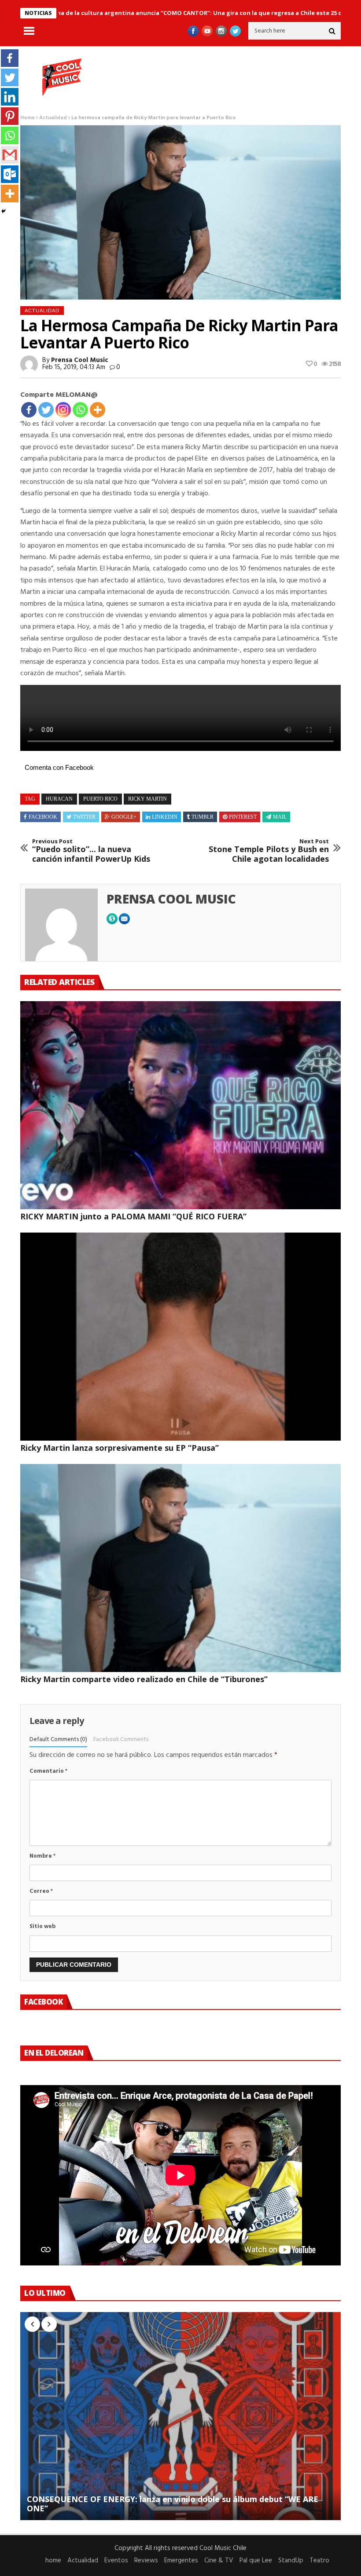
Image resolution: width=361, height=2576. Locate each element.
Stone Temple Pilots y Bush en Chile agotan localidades (269, 851)
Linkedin (165, 817)
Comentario (48, 1771)
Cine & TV (219, 2561)
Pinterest (243, 817)
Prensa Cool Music (80, 360)
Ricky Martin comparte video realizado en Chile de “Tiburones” (144, 1679)
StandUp (291, 2561)
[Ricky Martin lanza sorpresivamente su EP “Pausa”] (180, 1337)
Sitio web (42, 1927)
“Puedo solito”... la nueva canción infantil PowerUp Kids (91, 851)
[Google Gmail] (10, 155)
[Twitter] (46, 410)
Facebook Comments (121, 1740)
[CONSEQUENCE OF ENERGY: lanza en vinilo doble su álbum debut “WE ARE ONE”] (180, 2416)
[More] (98, 410)
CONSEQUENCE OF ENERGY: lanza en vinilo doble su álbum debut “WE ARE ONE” (173, 2504)
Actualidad (53, 118)
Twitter (84, 817)
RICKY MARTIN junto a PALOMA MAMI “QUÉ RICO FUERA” (133, 1216)
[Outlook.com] (10, 174)
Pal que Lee (256, 2561)
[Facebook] (29, 410)
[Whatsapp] (80, 410)
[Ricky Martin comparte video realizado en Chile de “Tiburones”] (180, 1568)
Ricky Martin (147, 799)
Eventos (116, 2561)
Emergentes (181, 2561)
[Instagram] (63, 410)
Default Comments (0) (58, 1740)
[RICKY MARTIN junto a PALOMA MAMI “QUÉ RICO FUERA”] (180, 1105)
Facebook (43, 817)
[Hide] (4, 211)
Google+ (124, 817)
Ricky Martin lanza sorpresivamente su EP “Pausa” (120, 1448)
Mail (280, 817)
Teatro (319, 2561)
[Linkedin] (10, 97)
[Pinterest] (10, 116)
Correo (41, 1891)
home (53, 2561)
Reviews (146, 2561)
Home (28, 118)
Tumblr (203, 817)
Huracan (59, 799)
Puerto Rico (100, 799)
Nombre (42, 1856)
